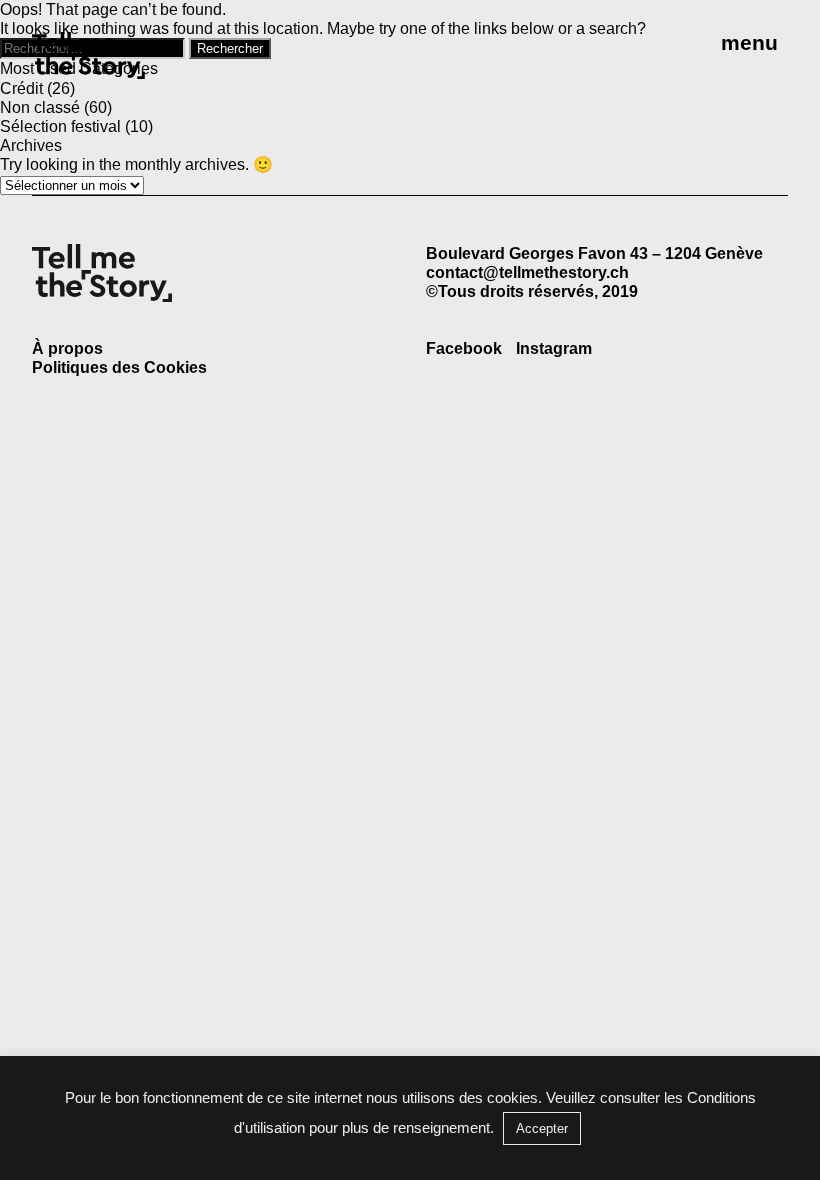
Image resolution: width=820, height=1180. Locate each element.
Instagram (554, 348)
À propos (67, 348)
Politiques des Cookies (119, 367)
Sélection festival (60, 126)
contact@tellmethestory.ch (527, 272)
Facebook (464, 348)
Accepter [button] (542, 1128)
